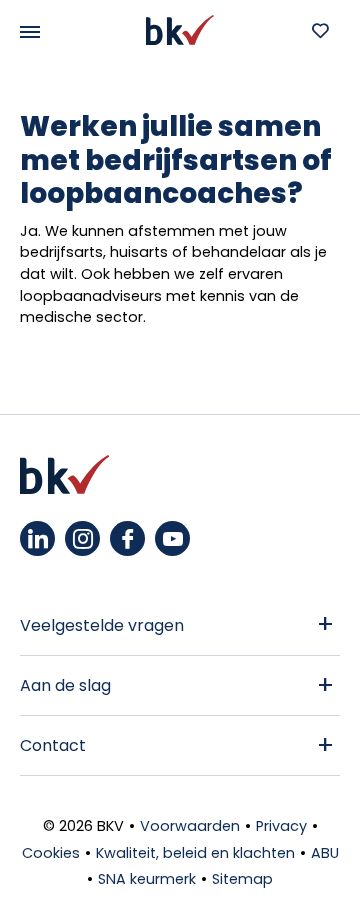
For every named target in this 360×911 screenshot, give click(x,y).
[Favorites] (320, 30)
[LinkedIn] (37, 538)
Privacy (281, 826)
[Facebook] (127, 538)
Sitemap (242, 879)
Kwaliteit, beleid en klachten (195, 853)
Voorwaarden (190, 826)
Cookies (51, 853)
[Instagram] (82, 538)
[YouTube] (172, 538)
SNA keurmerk (147, 879)
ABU (325, 853)
